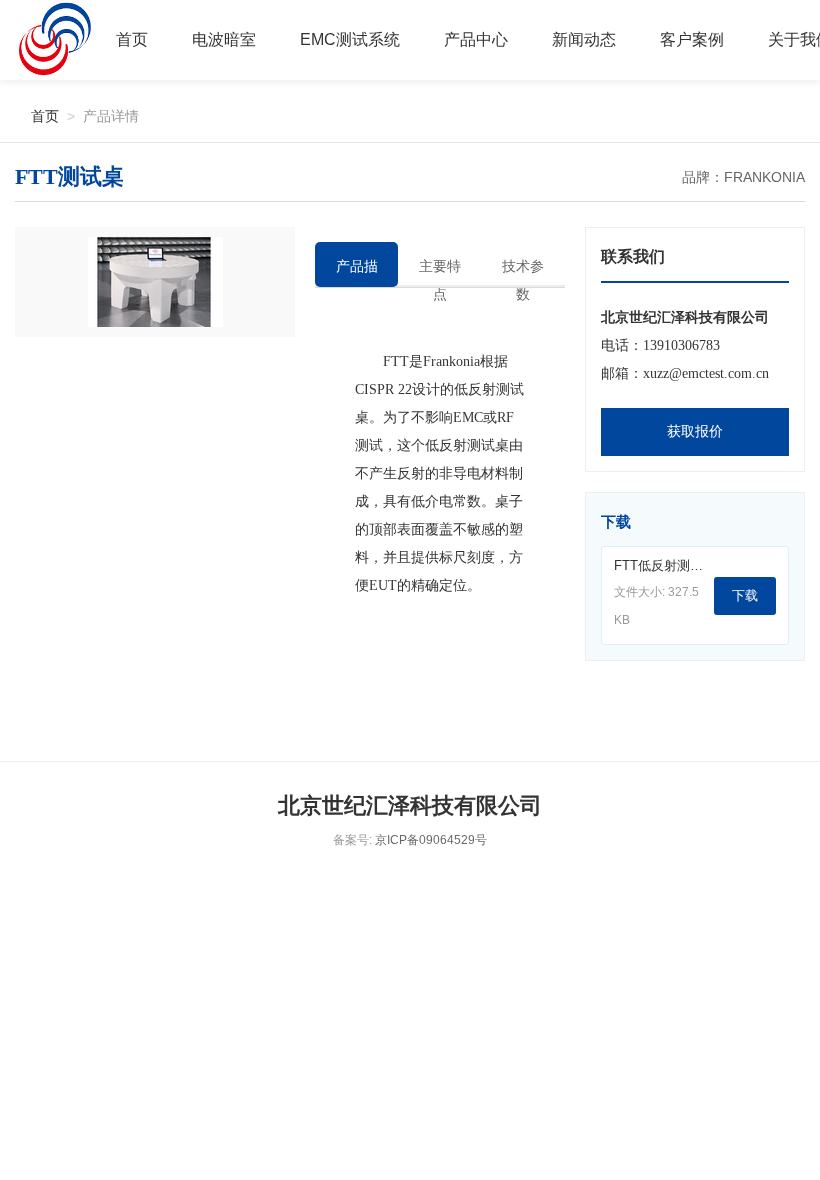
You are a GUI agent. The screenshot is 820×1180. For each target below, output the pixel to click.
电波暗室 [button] (224, 39)
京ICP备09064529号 (431, 840)
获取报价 (695, 431)
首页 (132, 39)
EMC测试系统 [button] (350, 39)
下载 (745, 595)
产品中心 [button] (476, 39)
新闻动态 (584, 39)
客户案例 (692, 39)
